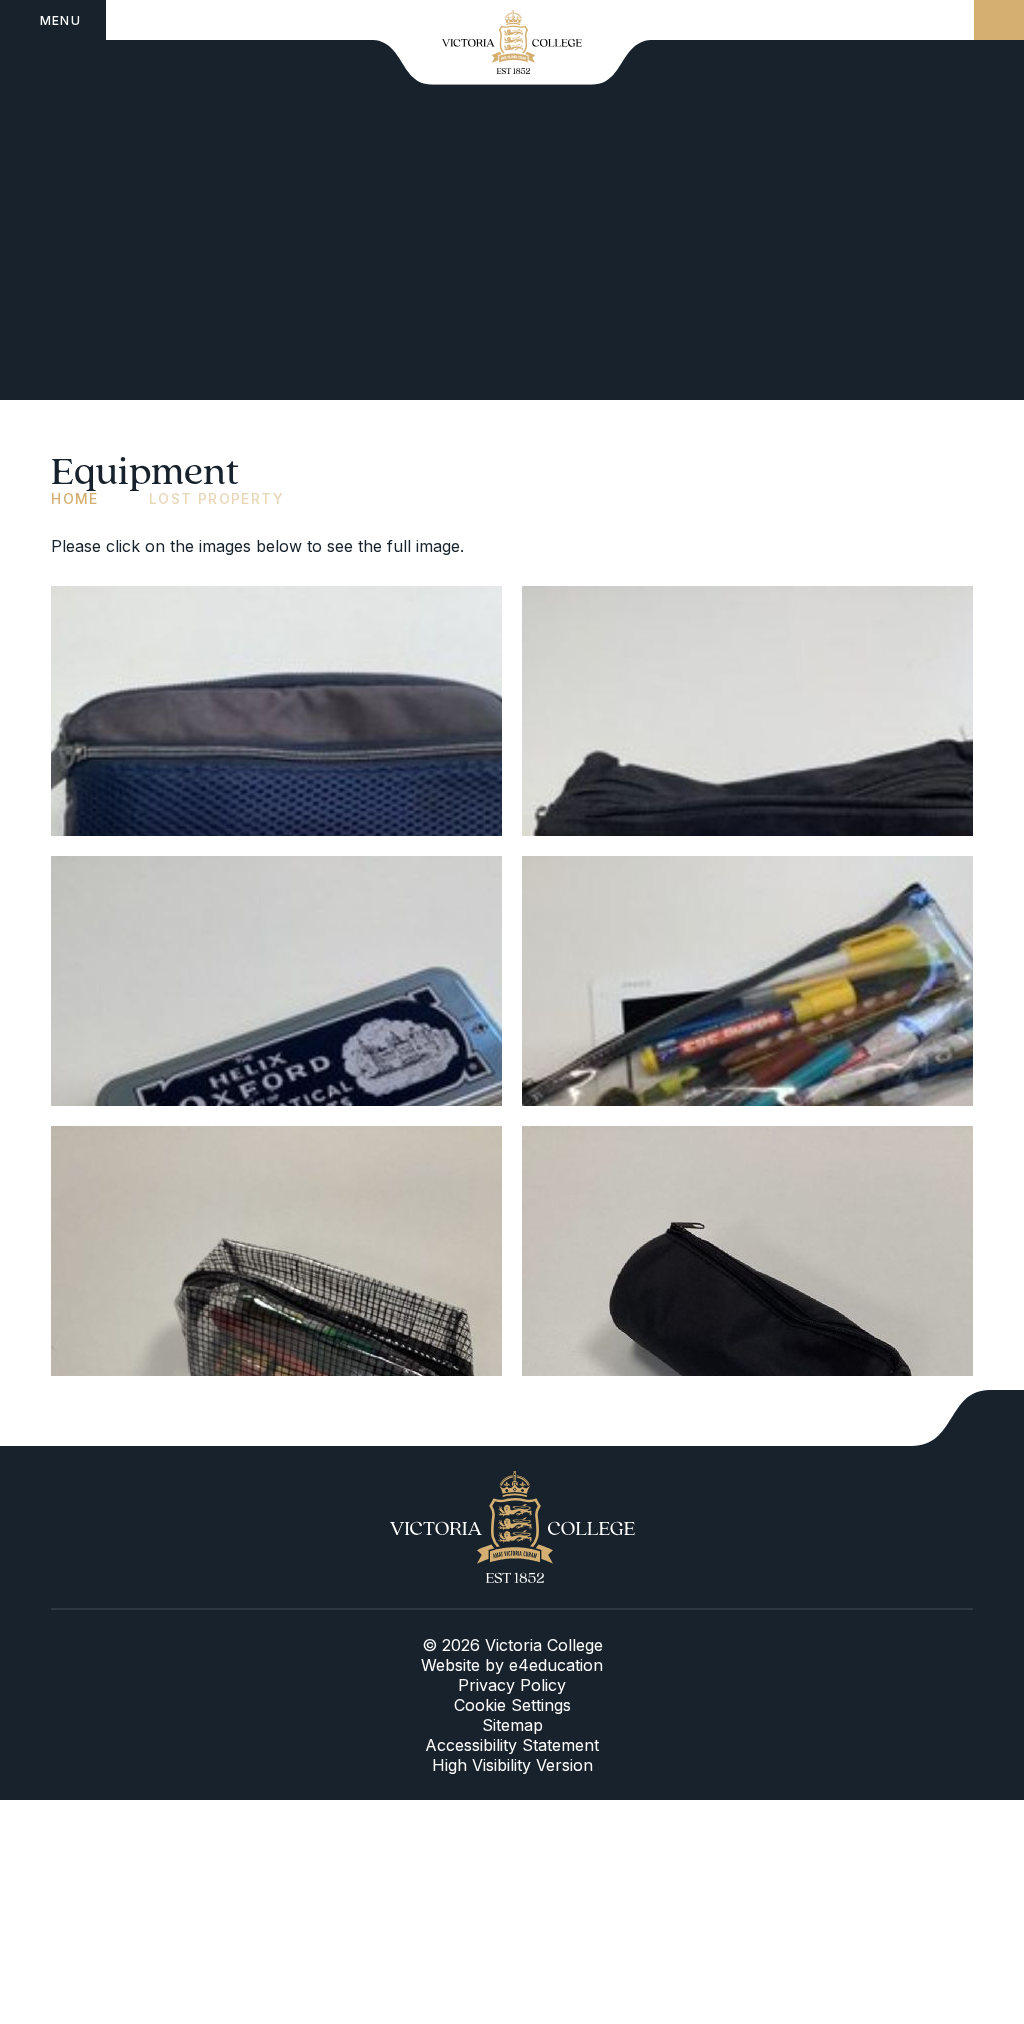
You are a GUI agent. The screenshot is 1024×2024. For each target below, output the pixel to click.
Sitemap (512, 1725)
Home (75, 498)
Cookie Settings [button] (512, 1705)
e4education (556, 1665)
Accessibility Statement (512, 1745)
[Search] (999, 20)
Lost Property (216, 498)
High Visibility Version (512, 1765)
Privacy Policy (512, 1685)
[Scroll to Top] (968, 1418)
